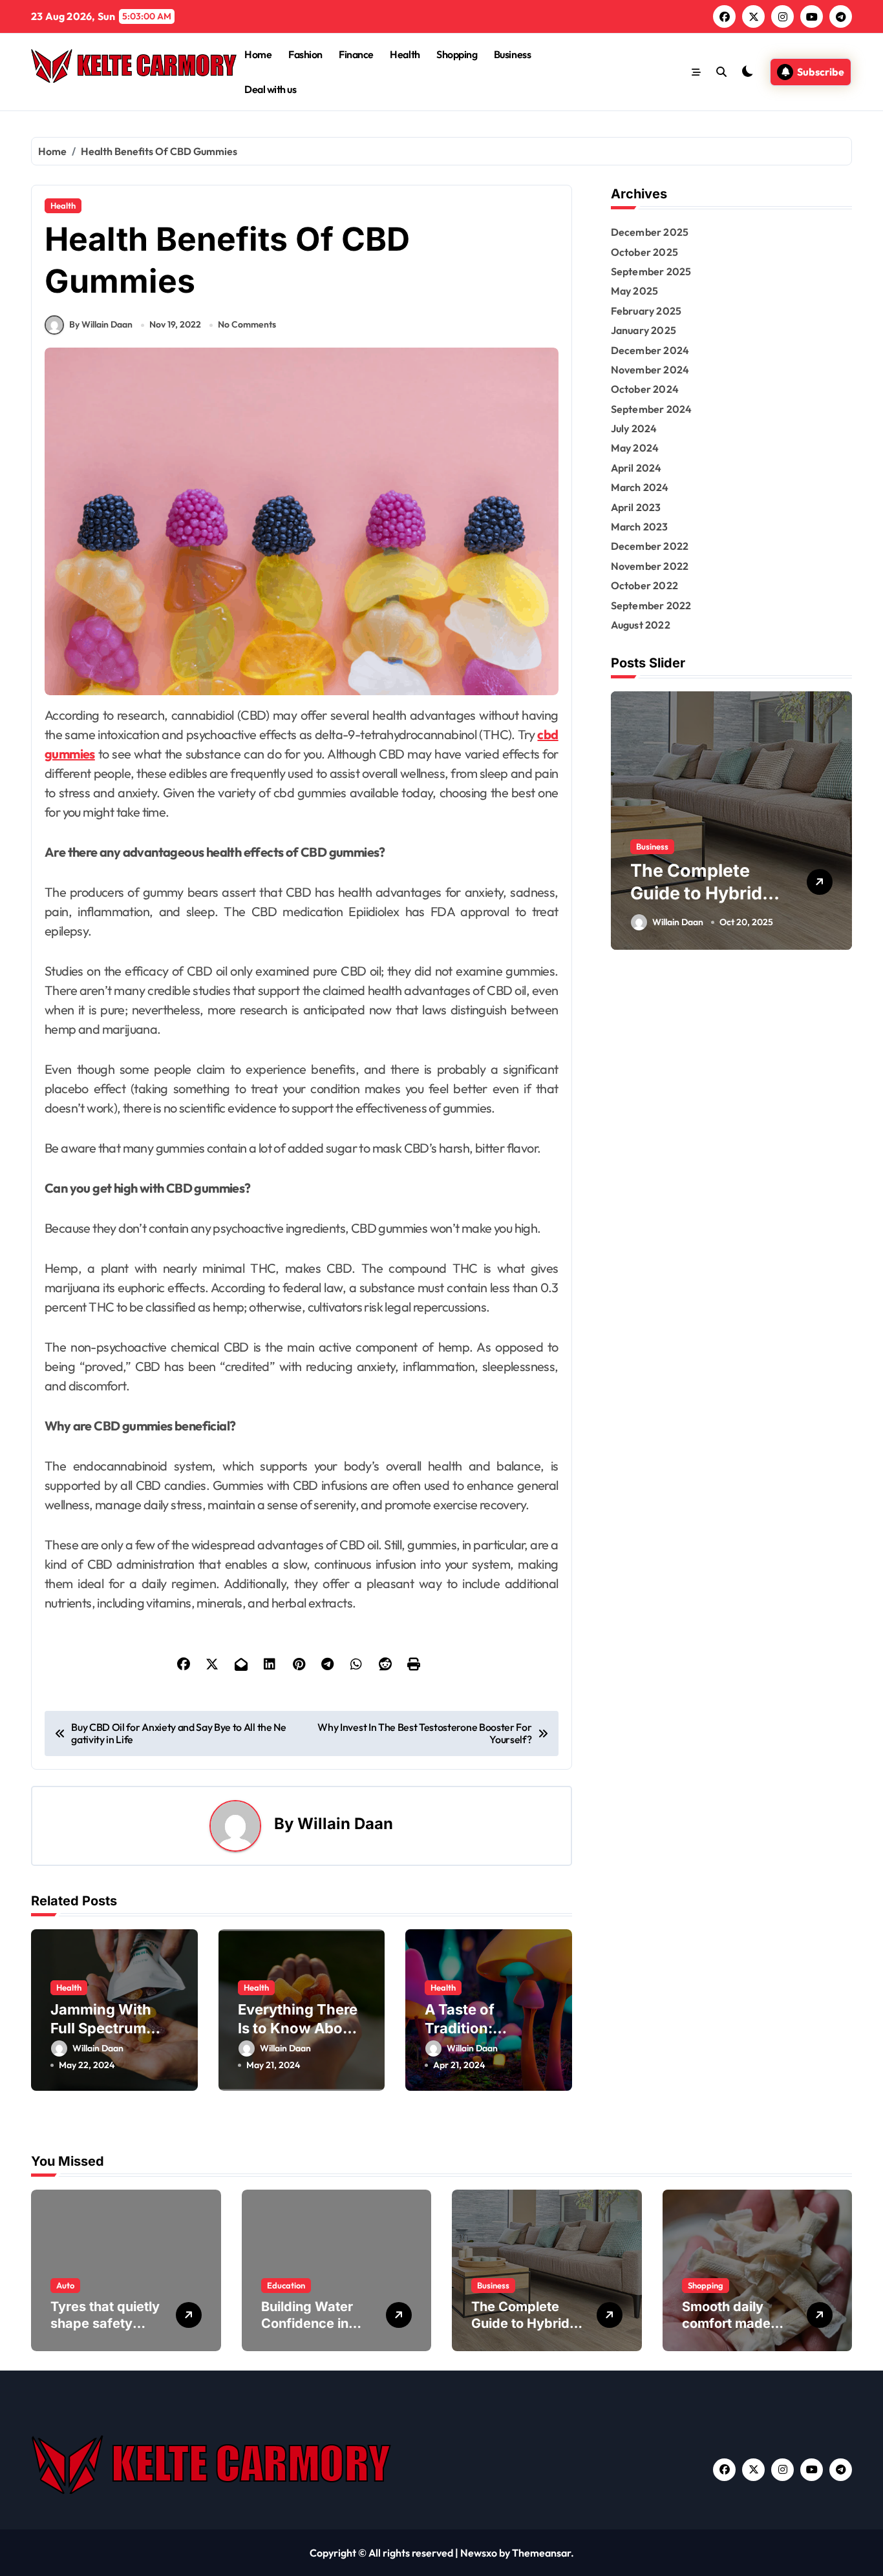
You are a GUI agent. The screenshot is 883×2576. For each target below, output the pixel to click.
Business (512, 54)
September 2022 (651, 605)
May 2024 (635, 448)
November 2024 (650, 370)
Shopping (457, 54)
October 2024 (645, 389)
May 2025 (635, 291)
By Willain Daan (101, 324)
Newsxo (479, 2553)
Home (258, 54)
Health (405, 54)
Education (286, 2285)
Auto (65, 2285)
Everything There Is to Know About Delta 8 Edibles (298, 2028)
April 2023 (636, 507)
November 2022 (650, 566)
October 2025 (644, 252)
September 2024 (652, 409)
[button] (839, 820)
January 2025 (644, 330)
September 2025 (651, 271)
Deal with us (270, 89)
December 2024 (650, 350)
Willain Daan (345, 1824)
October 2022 (644, 585)
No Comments (247, 324)
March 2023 (640, 527)
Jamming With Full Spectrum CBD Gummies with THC (101, 2037)
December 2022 (650, 546)
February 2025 (646, 311)
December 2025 (650, 232)
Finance (356, 54)
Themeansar (541, 2553)
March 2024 (640, 487)
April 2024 (636, 468)
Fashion (305, 54)
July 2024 (634, 428)
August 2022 (641, 625)
